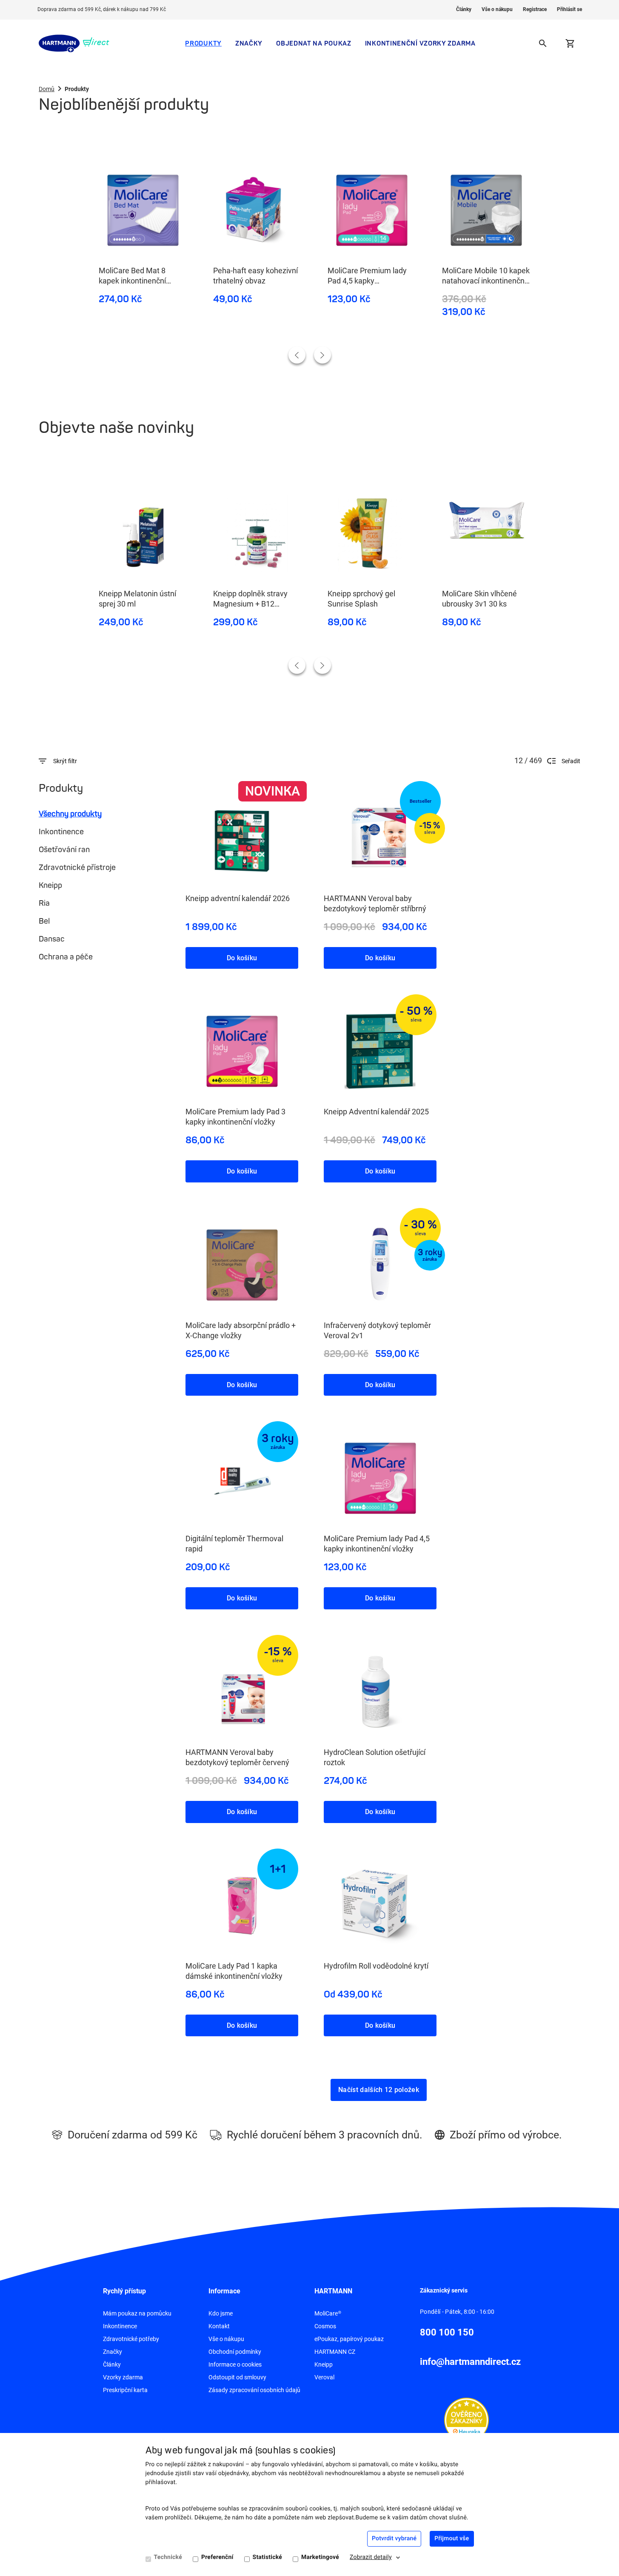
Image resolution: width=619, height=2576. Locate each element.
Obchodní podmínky (235, 2352)
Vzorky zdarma (123, 2377)
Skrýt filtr (65, 761)
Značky (249, 43)
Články (464, 9)
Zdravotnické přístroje (77, 867)
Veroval (324, 2377)
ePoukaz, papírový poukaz (349, 2339)
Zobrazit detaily (371, 2557)
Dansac (52, 939)
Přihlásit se (569, 9)
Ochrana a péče (66, 957)
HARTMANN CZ (335, 2352)
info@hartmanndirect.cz (470, 2362)
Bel (44, 921)
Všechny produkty (70, 814)
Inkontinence (61, 832)
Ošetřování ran (64, 850)
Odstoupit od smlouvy (237, 2377)
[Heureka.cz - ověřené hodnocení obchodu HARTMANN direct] (466, 2419)
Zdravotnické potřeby (131, 2339)
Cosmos (325, 2326)
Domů (47, 89)
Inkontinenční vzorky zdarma (420, 43)
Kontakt (219, 2326)
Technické (168, 2557)
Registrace (535, 9)
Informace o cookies (235, 2364)
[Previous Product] (297, 355)
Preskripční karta (125, 2390)
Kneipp (50, 885)
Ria (44, 903)
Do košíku (242, 958)
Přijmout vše (452, 2539)
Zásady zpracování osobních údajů (254, 2390)
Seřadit (571, 761)
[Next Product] (322, 355)
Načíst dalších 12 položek (379, 2090)
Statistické (267, 2557)
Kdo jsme (221, 2313)
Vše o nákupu (497, 9)
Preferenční (217, 2557)
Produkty (203, 43)
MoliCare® (328, 2313)
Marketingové (320, 2557)
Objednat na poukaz (314, 43)
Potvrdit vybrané (394, 2539)
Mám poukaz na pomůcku (137, 2313)
